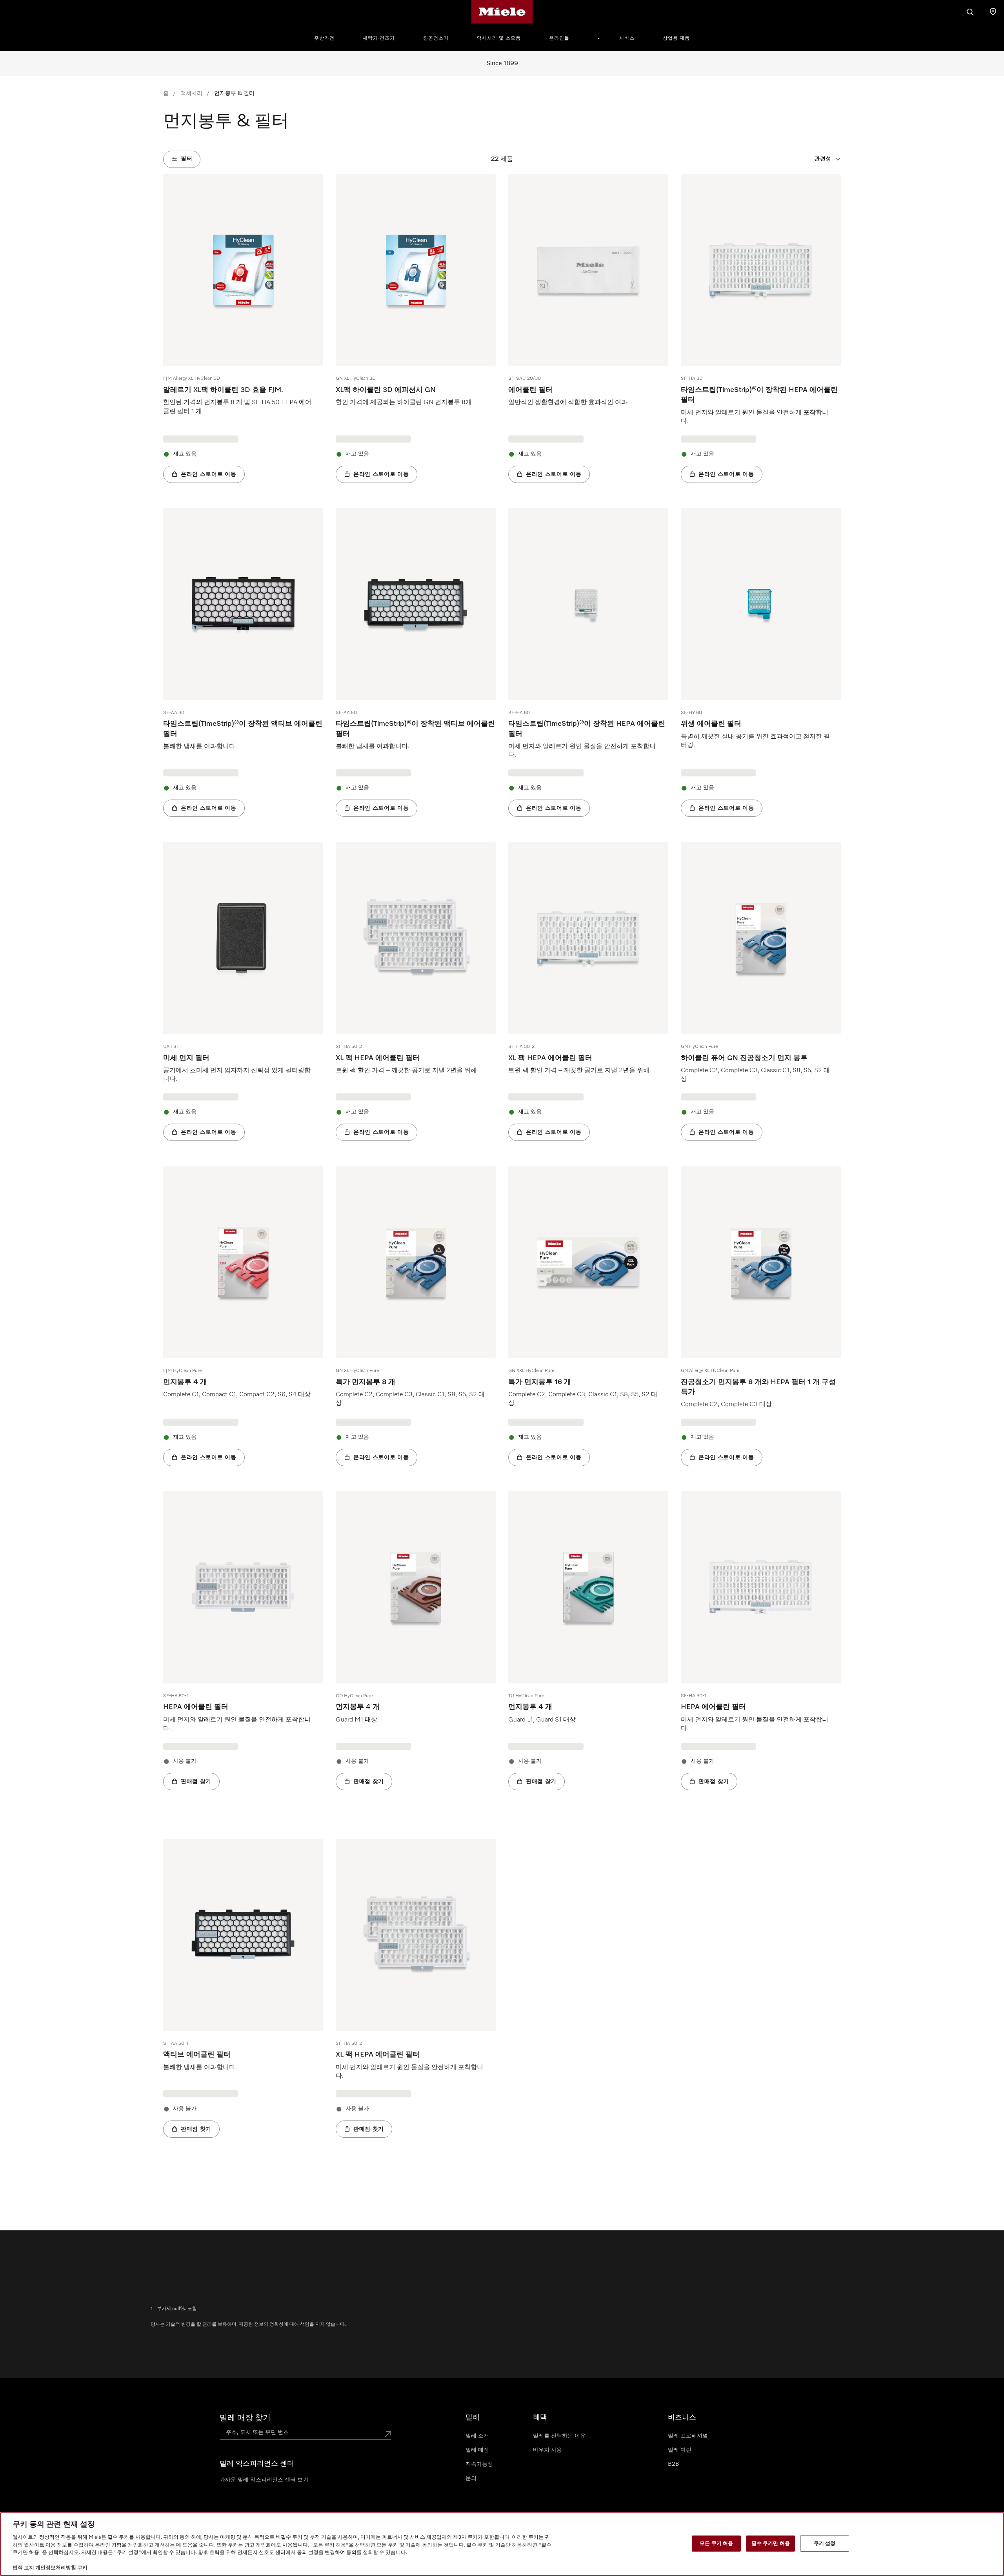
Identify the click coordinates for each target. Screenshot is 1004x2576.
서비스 (627, 38)
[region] (502, 2544)
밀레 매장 (477, 2450)
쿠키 (82, 2568)
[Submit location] (388, 2434)
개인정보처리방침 (56, 2568)
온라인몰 (559, 38)
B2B (674, 2464)
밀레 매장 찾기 (245, 2418)
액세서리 (191, 93)
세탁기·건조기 (379, 38)
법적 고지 (23, 2568)
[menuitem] (329, 37)
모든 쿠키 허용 (716, 2543)
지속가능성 (479, 2464)
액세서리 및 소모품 (499, 38)
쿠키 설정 (825, 2543)
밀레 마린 (680, 2450)
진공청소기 (436, 38)
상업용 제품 (676, 38)
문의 (471, 2478)
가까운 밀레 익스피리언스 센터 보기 (264, 2480)
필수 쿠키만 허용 (771, 2543)
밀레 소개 (477, 2436)
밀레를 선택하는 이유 (559, 2436)
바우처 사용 (547, 2450)
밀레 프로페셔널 (688, 2436)
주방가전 (324, 38)
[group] (243, 329)
